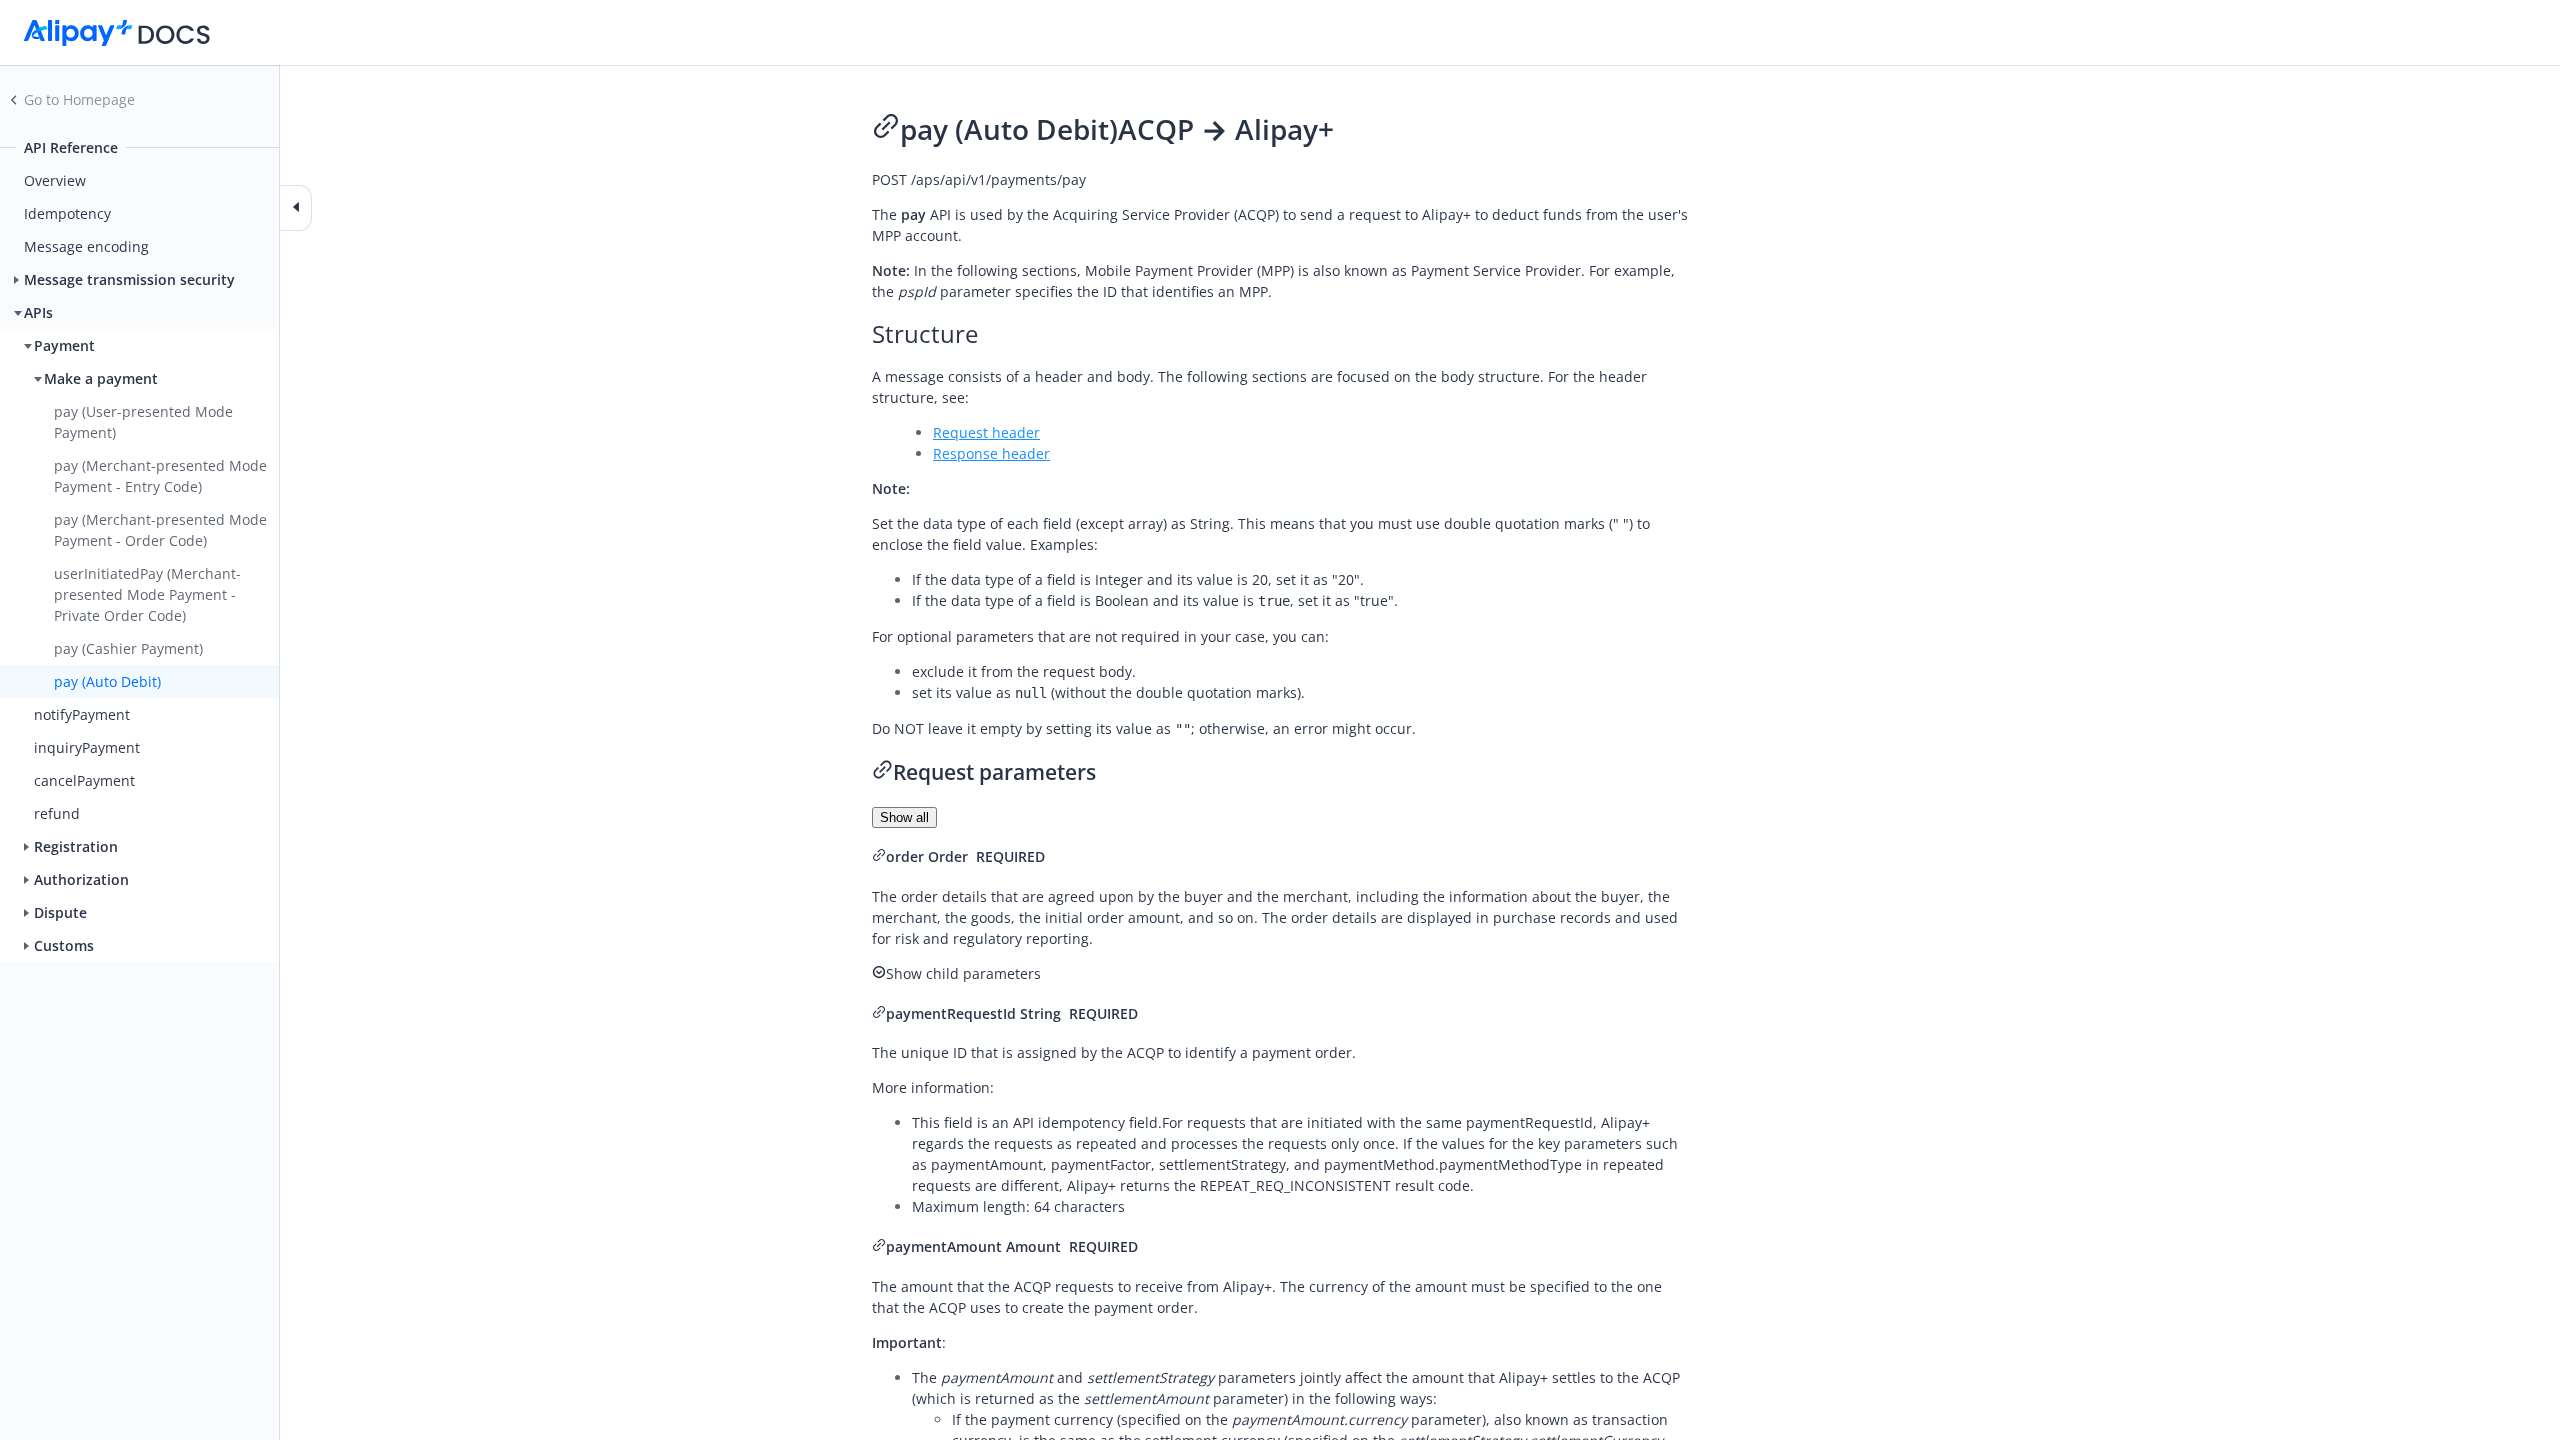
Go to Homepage (79, 99)
